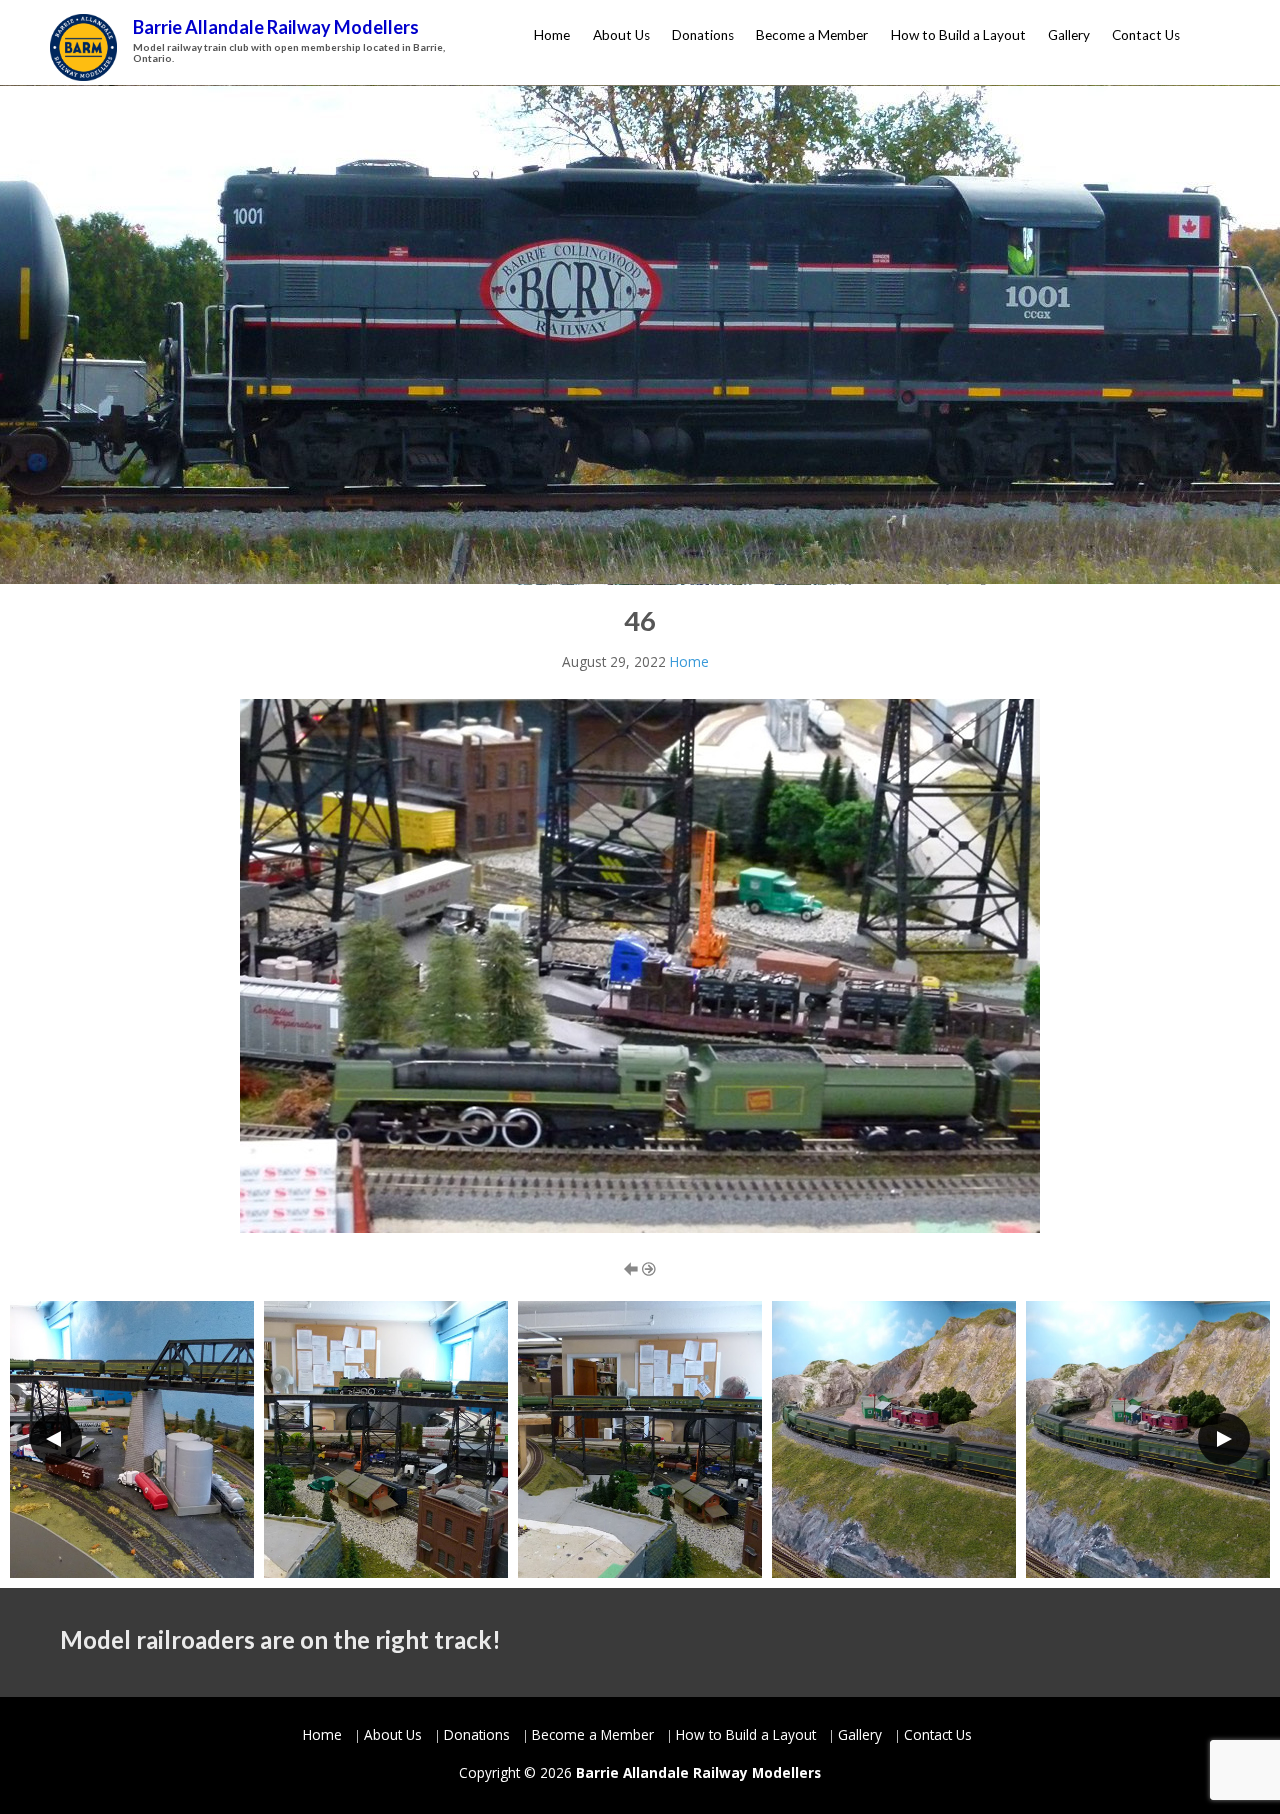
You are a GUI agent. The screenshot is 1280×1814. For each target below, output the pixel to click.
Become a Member (812, 35)
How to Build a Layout (958, 35)
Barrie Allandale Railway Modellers (276, 27)
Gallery (1069, 35)
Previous (56, 1439)
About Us (621, 35)
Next (1224, 1439)
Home (552, 35)
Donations (703, 35)
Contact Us (1146, 35)
